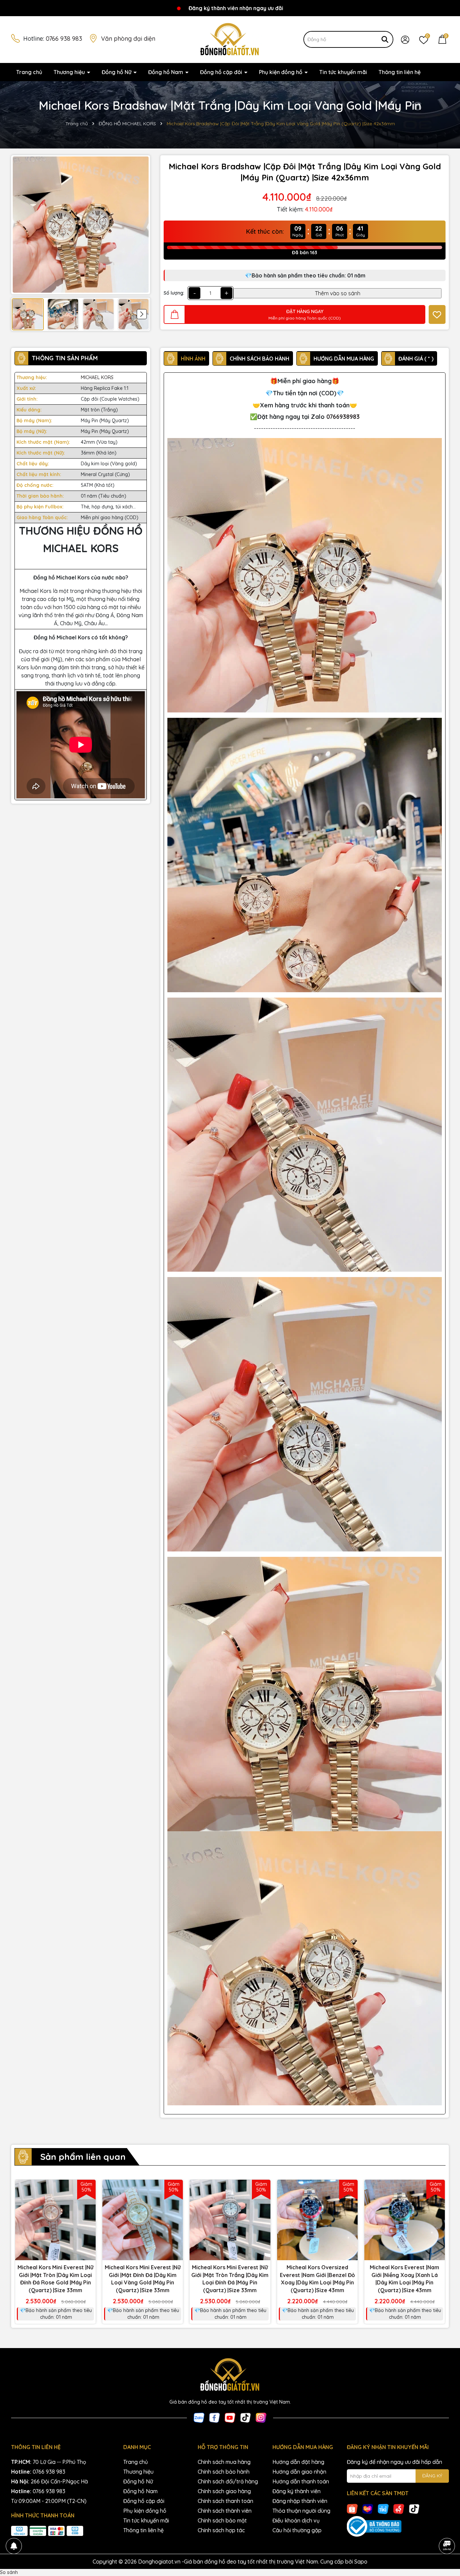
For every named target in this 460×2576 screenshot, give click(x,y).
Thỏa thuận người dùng (301, 2511)
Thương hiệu (70, 72)
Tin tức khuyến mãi (343, 72)
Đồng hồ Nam (166, 72)
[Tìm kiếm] (385, 39)
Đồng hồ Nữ (117, 72)
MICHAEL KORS (97, 377)
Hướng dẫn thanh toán (301, 2481)
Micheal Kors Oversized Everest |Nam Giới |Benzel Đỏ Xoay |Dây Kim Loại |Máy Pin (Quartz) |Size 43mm (317, 2279)
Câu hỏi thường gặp (297, 2530)
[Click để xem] (81, 225)
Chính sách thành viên (225, 2511)
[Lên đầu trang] (447, 2527)
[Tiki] (383, 2508)
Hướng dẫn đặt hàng (298, 2462)
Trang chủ (29, 72)
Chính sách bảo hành (224, 2472)
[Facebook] (215, 2417)
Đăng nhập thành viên (300, 2501)
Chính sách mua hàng (224, 2462)
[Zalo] (199, 2417)
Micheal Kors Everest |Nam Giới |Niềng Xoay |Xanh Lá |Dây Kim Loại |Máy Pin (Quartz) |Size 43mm (404, 2279)
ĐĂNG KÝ (432, 2476)
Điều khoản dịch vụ (296, 2520)
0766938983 (343, 417)
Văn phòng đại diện (128, 39)
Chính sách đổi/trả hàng (228, 2481)
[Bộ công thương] (398, 2527)
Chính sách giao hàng (224, 2491)
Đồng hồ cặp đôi (222, 72)
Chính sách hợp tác (221, 2530)
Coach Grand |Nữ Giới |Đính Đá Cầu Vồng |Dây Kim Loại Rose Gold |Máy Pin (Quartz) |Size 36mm (76, 2555)
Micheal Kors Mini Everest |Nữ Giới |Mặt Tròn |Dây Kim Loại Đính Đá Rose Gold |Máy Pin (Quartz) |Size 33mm (55, 2279)
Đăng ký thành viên (297, 2491)
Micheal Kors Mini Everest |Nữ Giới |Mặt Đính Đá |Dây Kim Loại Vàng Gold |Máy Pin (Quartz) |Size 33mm (143, 2279)
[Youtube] (230, 2417)
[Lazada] (368, 2508)
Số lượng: (174, 293)
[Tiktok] (245, 2417)
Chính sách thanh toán (225, 2501)
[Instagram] (261, 2417)
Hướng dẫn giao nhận (299, 2472)
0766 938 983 (64, 39)
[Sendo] (399, 2508)
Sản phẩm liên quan (83, 2157)
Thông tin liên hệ (400, 72)
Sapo (361, 2562)
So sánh (9, 2572)
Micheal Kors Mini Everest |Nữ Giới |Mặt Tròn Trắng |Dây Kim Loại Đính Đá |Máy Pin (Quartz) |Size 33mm (230, 2279)
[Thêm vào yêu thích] (437, 314)
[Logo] (230, 39)
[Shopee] (352, 2508)
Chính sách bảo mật (222, 2520)
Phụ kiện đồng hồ (281, 72)
